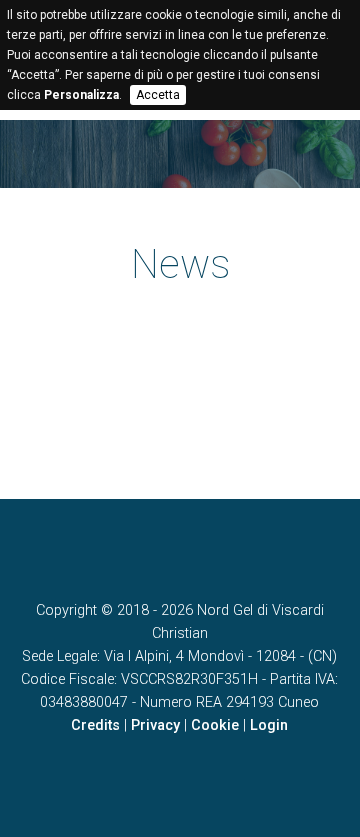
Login (269, 725)
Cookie (215, 725)
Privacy (155, 725)
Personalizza (81, 95)
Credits (95, 725)
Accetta (158, 95)
